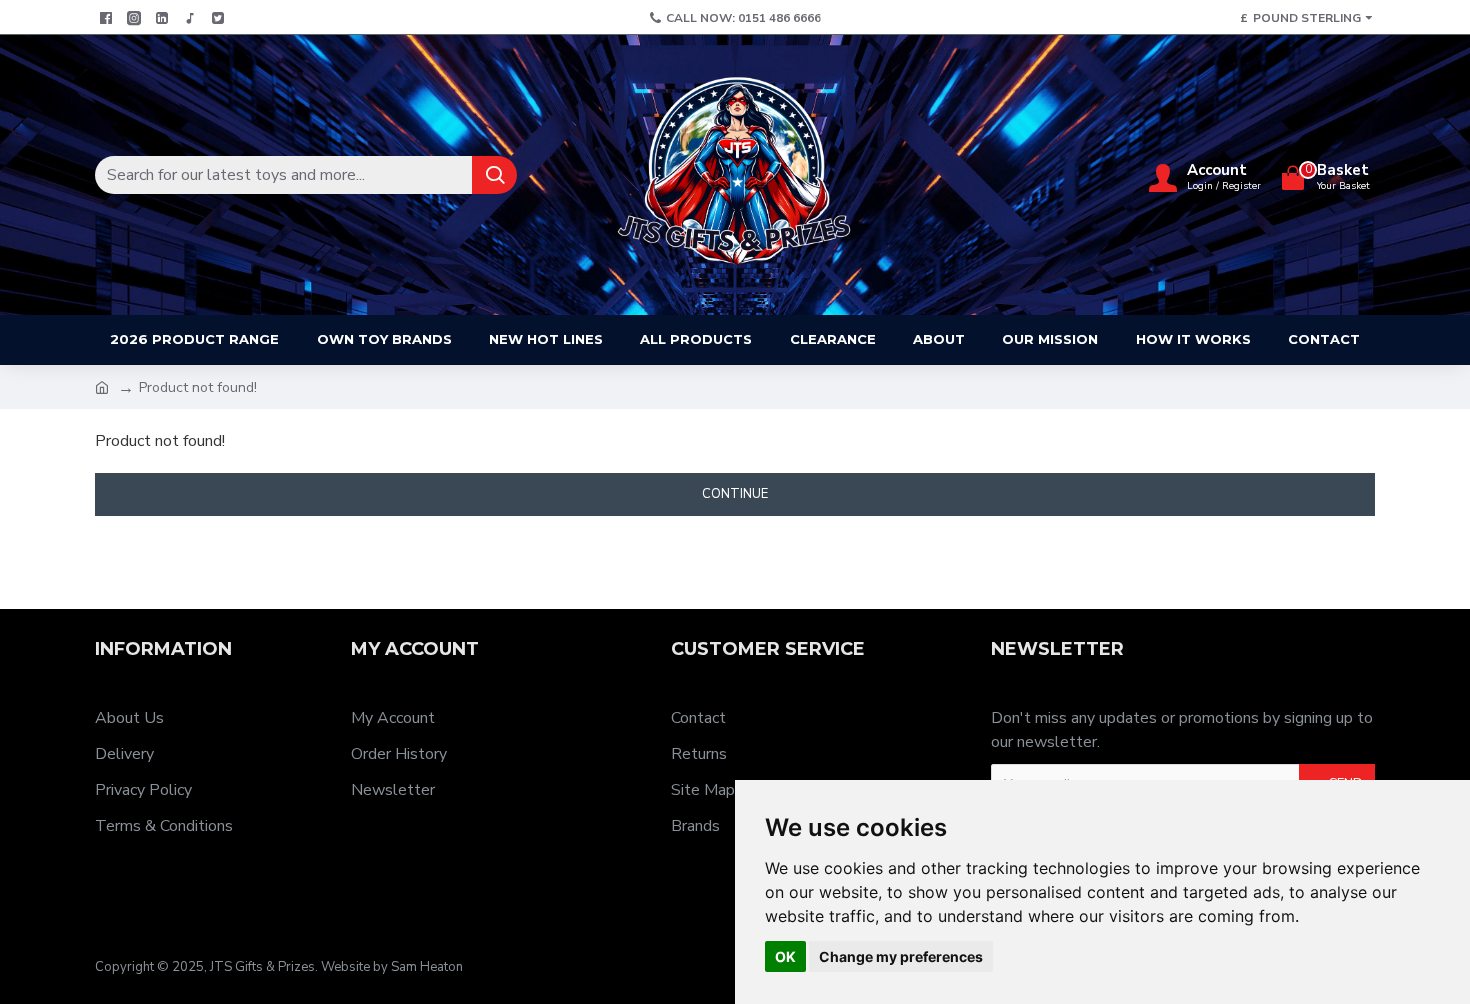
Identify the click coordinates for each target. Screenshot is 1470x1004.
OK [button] (785, 956)
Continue (735, 494)
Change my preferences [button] (901, 956)
